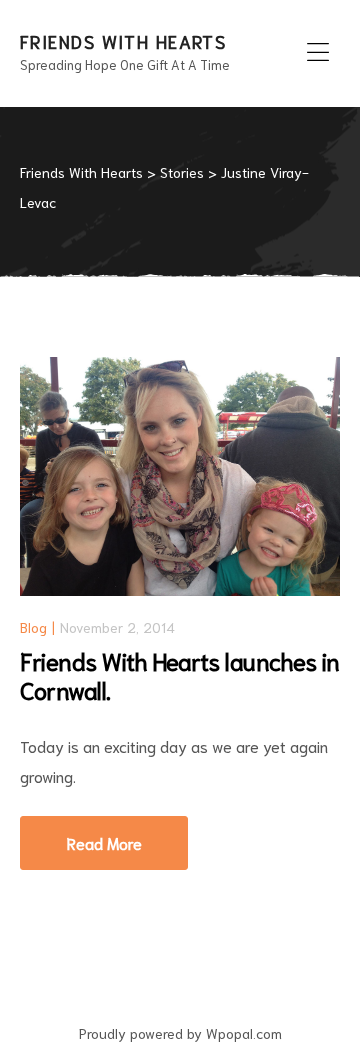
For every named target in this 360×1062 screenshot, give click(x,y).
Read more (127, 834)
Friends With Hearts (123, 41)
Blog (33, 627)
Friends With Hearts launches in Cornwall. (180, 674)
